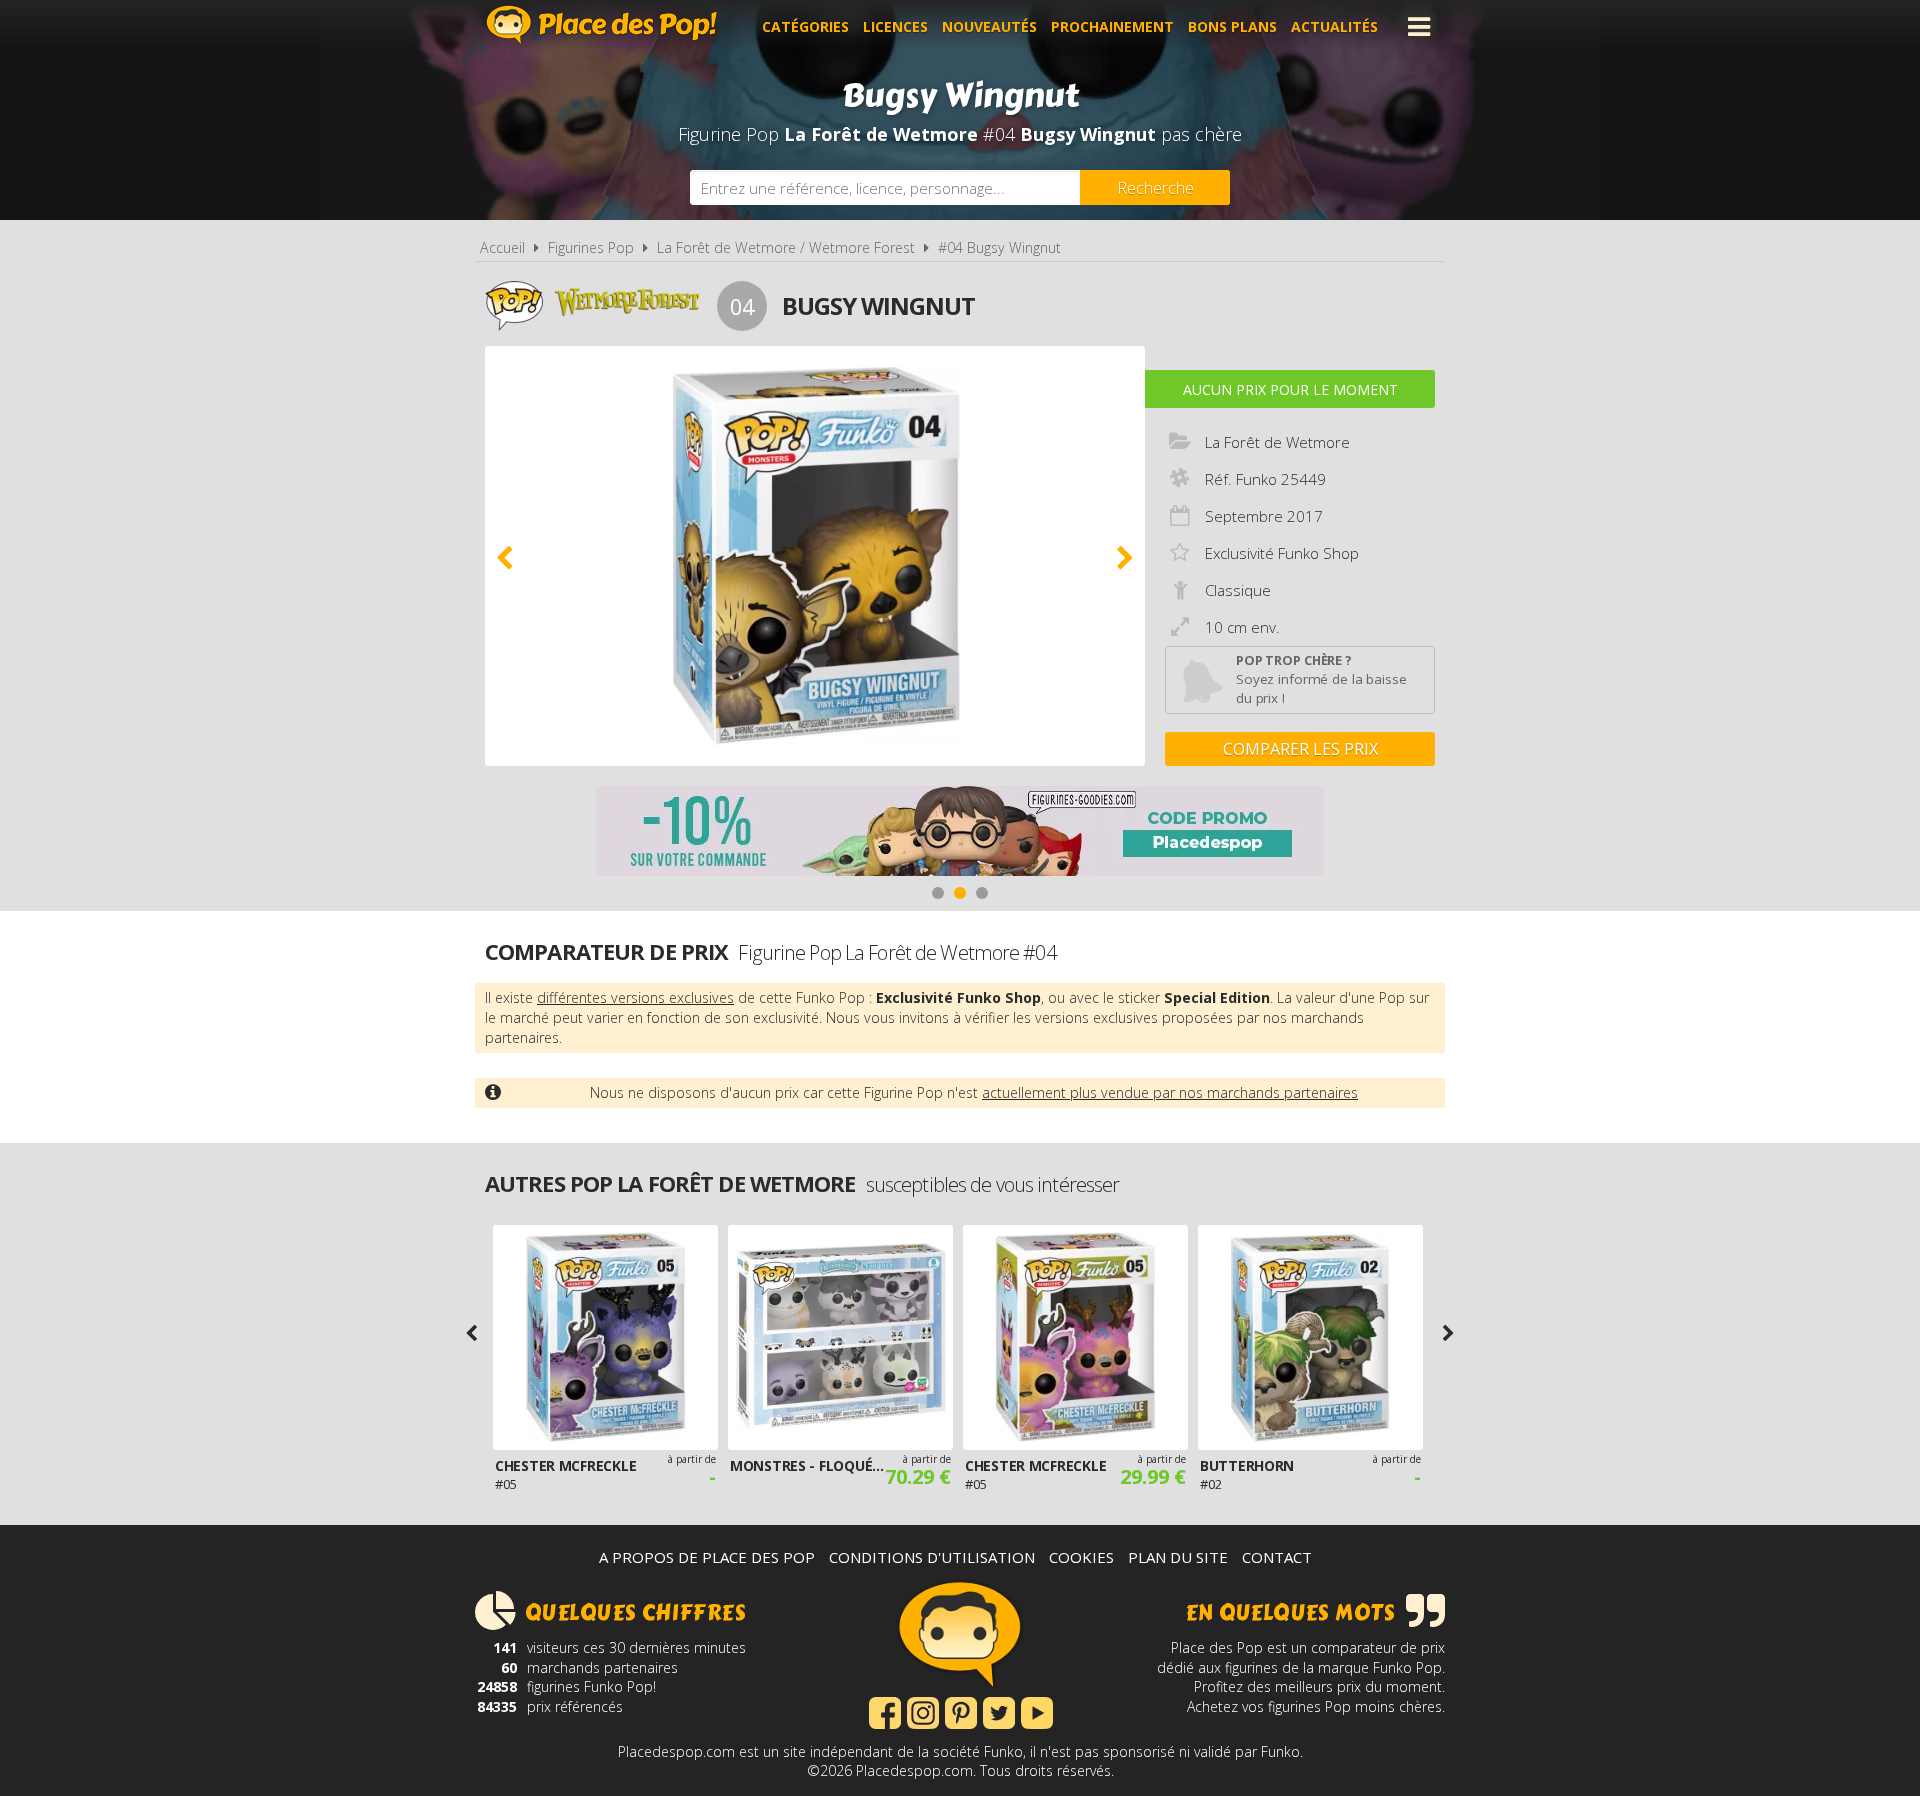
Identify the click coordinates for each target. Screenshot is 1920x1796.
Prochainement (1112, 26)
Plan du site (1178, 1557)
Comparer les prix (1300, 749)
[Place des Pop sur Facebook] (885, 1711)
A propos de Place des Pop (707, 1557)
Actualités (1334, 26)
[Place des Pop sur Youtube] (1037, 1711)
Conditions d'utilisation (932, 1557)
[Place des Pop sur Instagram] (923, 1711)
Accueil (502, 247)
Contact (1277, 1557)
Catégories (805, 26)
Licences (895, 26)
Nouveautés (989, 26)
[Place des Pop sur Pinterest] (961, 1711)
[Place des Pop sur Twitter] (999, 1711)
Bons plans (1232, 26)
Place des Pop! (602, 24)
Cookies (1081, 1557)
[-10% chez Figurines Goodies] (960, 833)
